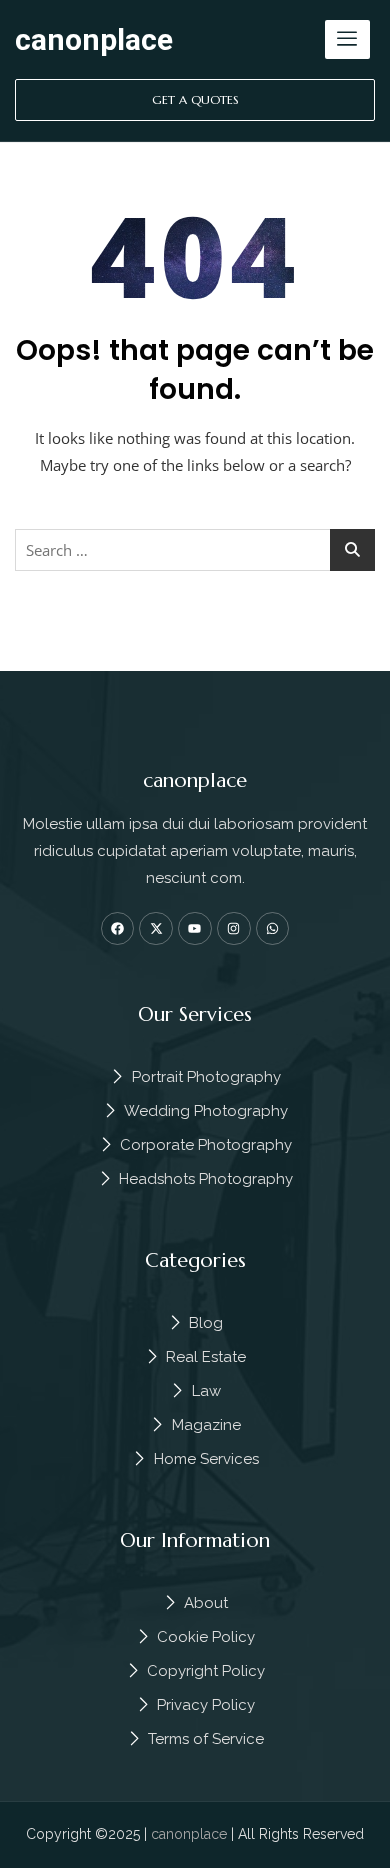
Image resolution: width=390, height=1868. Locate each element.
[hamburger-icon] (347, 39)
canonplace (94, 39)
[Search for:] (195, 550)
